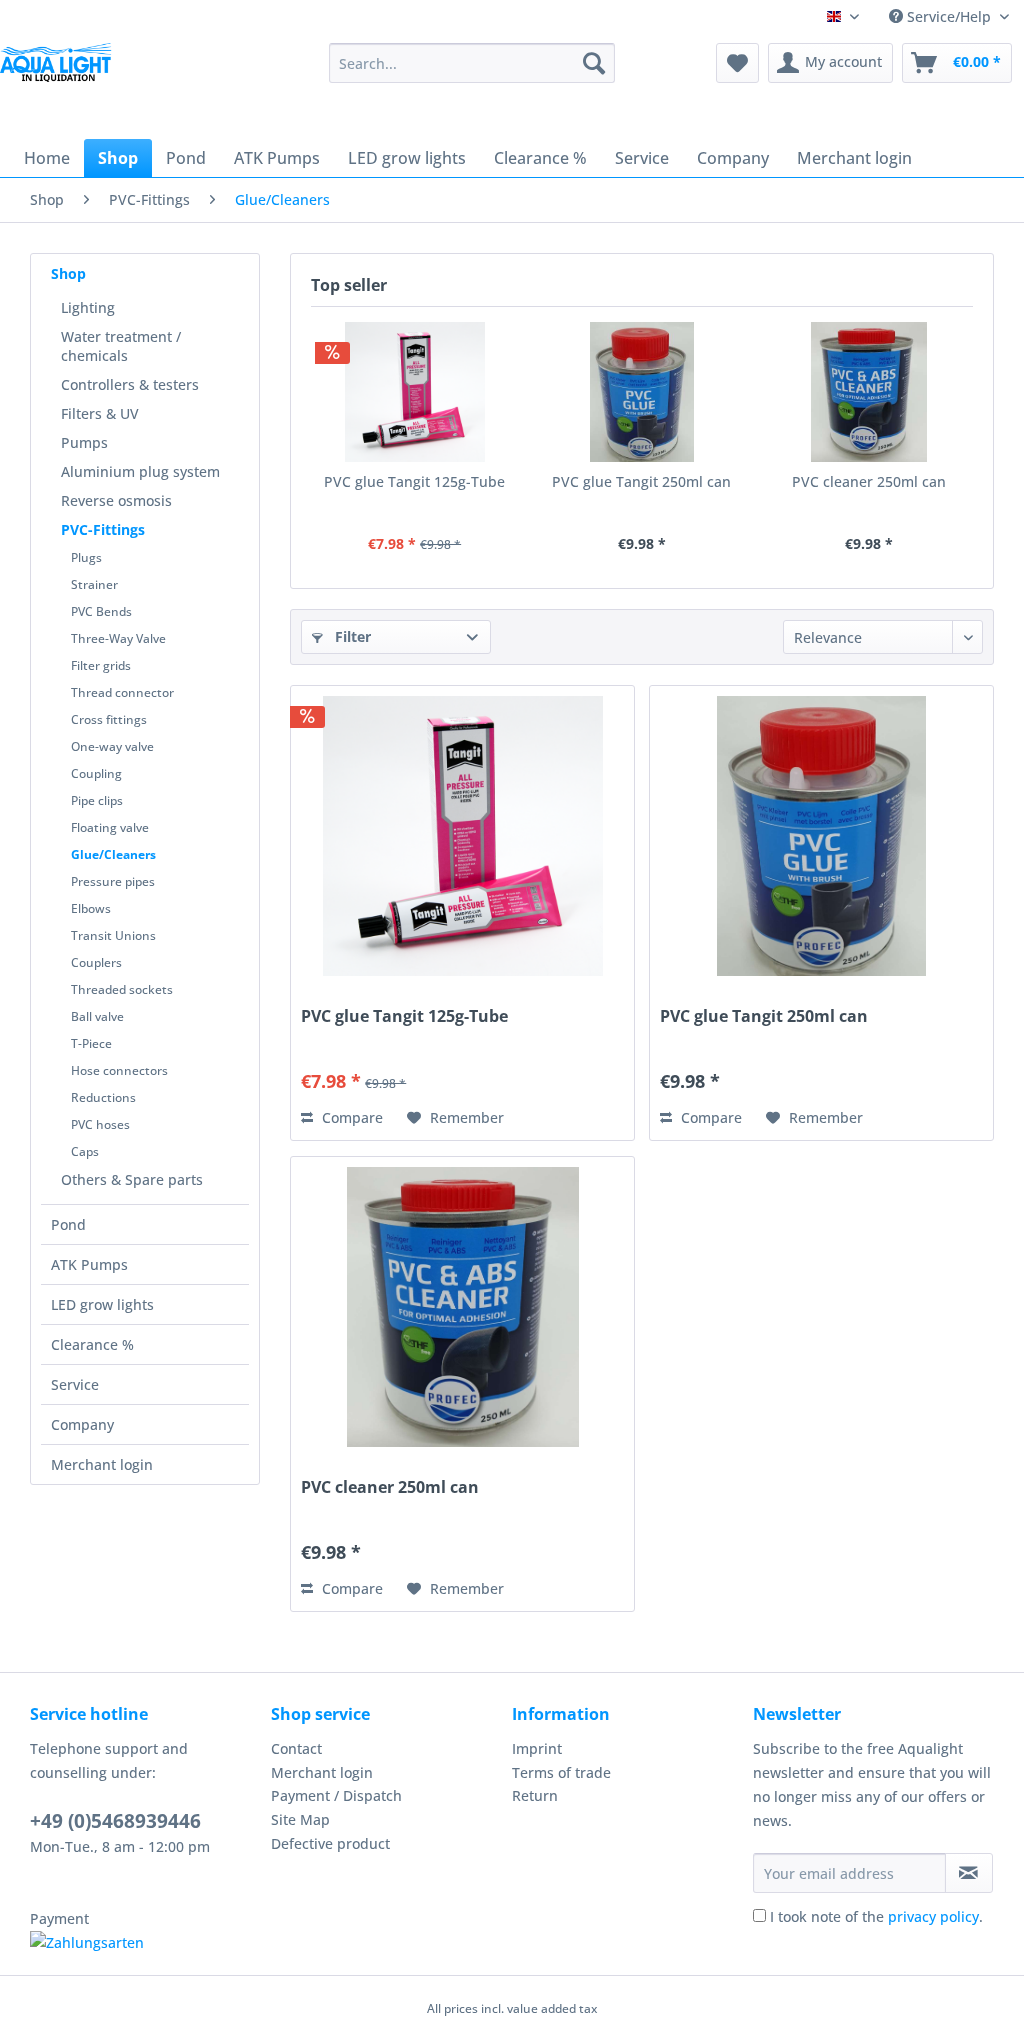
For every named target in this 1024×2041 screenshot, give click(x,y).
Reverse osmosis (116, 500)
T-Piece (91, 1043)
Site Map (300, 1819)
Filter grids (101, 665)
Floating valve (110, 827)
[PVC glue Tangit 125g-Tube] (414, 392)
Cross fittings (109, 719)
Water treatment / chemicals (121, 346)
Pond (68, 1224)
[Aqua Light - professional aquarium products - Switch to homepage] (60, 78)
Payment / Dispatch (336, 1795)
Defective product (330, 1843)
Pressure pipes (113, 881)
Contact (296, 1748)
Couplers (96, 962)
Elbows (91, 908)
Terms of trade (561, 1772)
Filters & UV (100, 413)
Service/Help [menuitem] (949, 16)
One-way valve (112, 746)
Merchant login (102, 1464)
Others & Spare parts (132, 1179)
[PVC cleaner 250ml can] (869, 392)
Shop (68, 273)
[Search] (594, 63)
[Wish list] (737, 63)
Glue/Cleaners (113, 854)
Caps (85, 1151)
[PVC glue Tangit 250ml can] (641, 392)
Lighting (88, 307)
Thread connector (122, 692)
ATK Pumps (89, 1264)
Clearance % (92, 1344)
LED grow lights (102, 1304)
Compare (350, 1117)
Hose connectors (119, 1070)
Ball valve (97, 1016)
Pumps (84, 442)
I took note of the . (876, 1916)
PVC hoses (100, 1124)
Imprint (537, 1748)
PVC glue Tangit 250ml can (641, 481)
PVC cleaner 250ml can (869, 481)
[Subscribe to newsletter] (969, 1873)
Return (535, 1795)
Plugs (86, 557)
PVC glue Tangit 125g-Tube (414, 481)
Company (82, 1424)
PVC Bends (101, 611)
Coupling (96, 773)
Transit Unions (113, 935)
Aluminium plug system (140, 471)
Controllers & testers (130, 384)
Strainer (94, 584)
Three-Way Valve (118, 638)
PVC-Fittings (103, 529)
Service (75, 1384)
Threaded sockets (122, 989)
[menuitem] (472, 63)
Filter (351, 636)
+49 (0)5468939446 (115, 1821)
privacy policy (933, 1916)
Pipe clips (97, 800)
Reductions (103, 1097)
